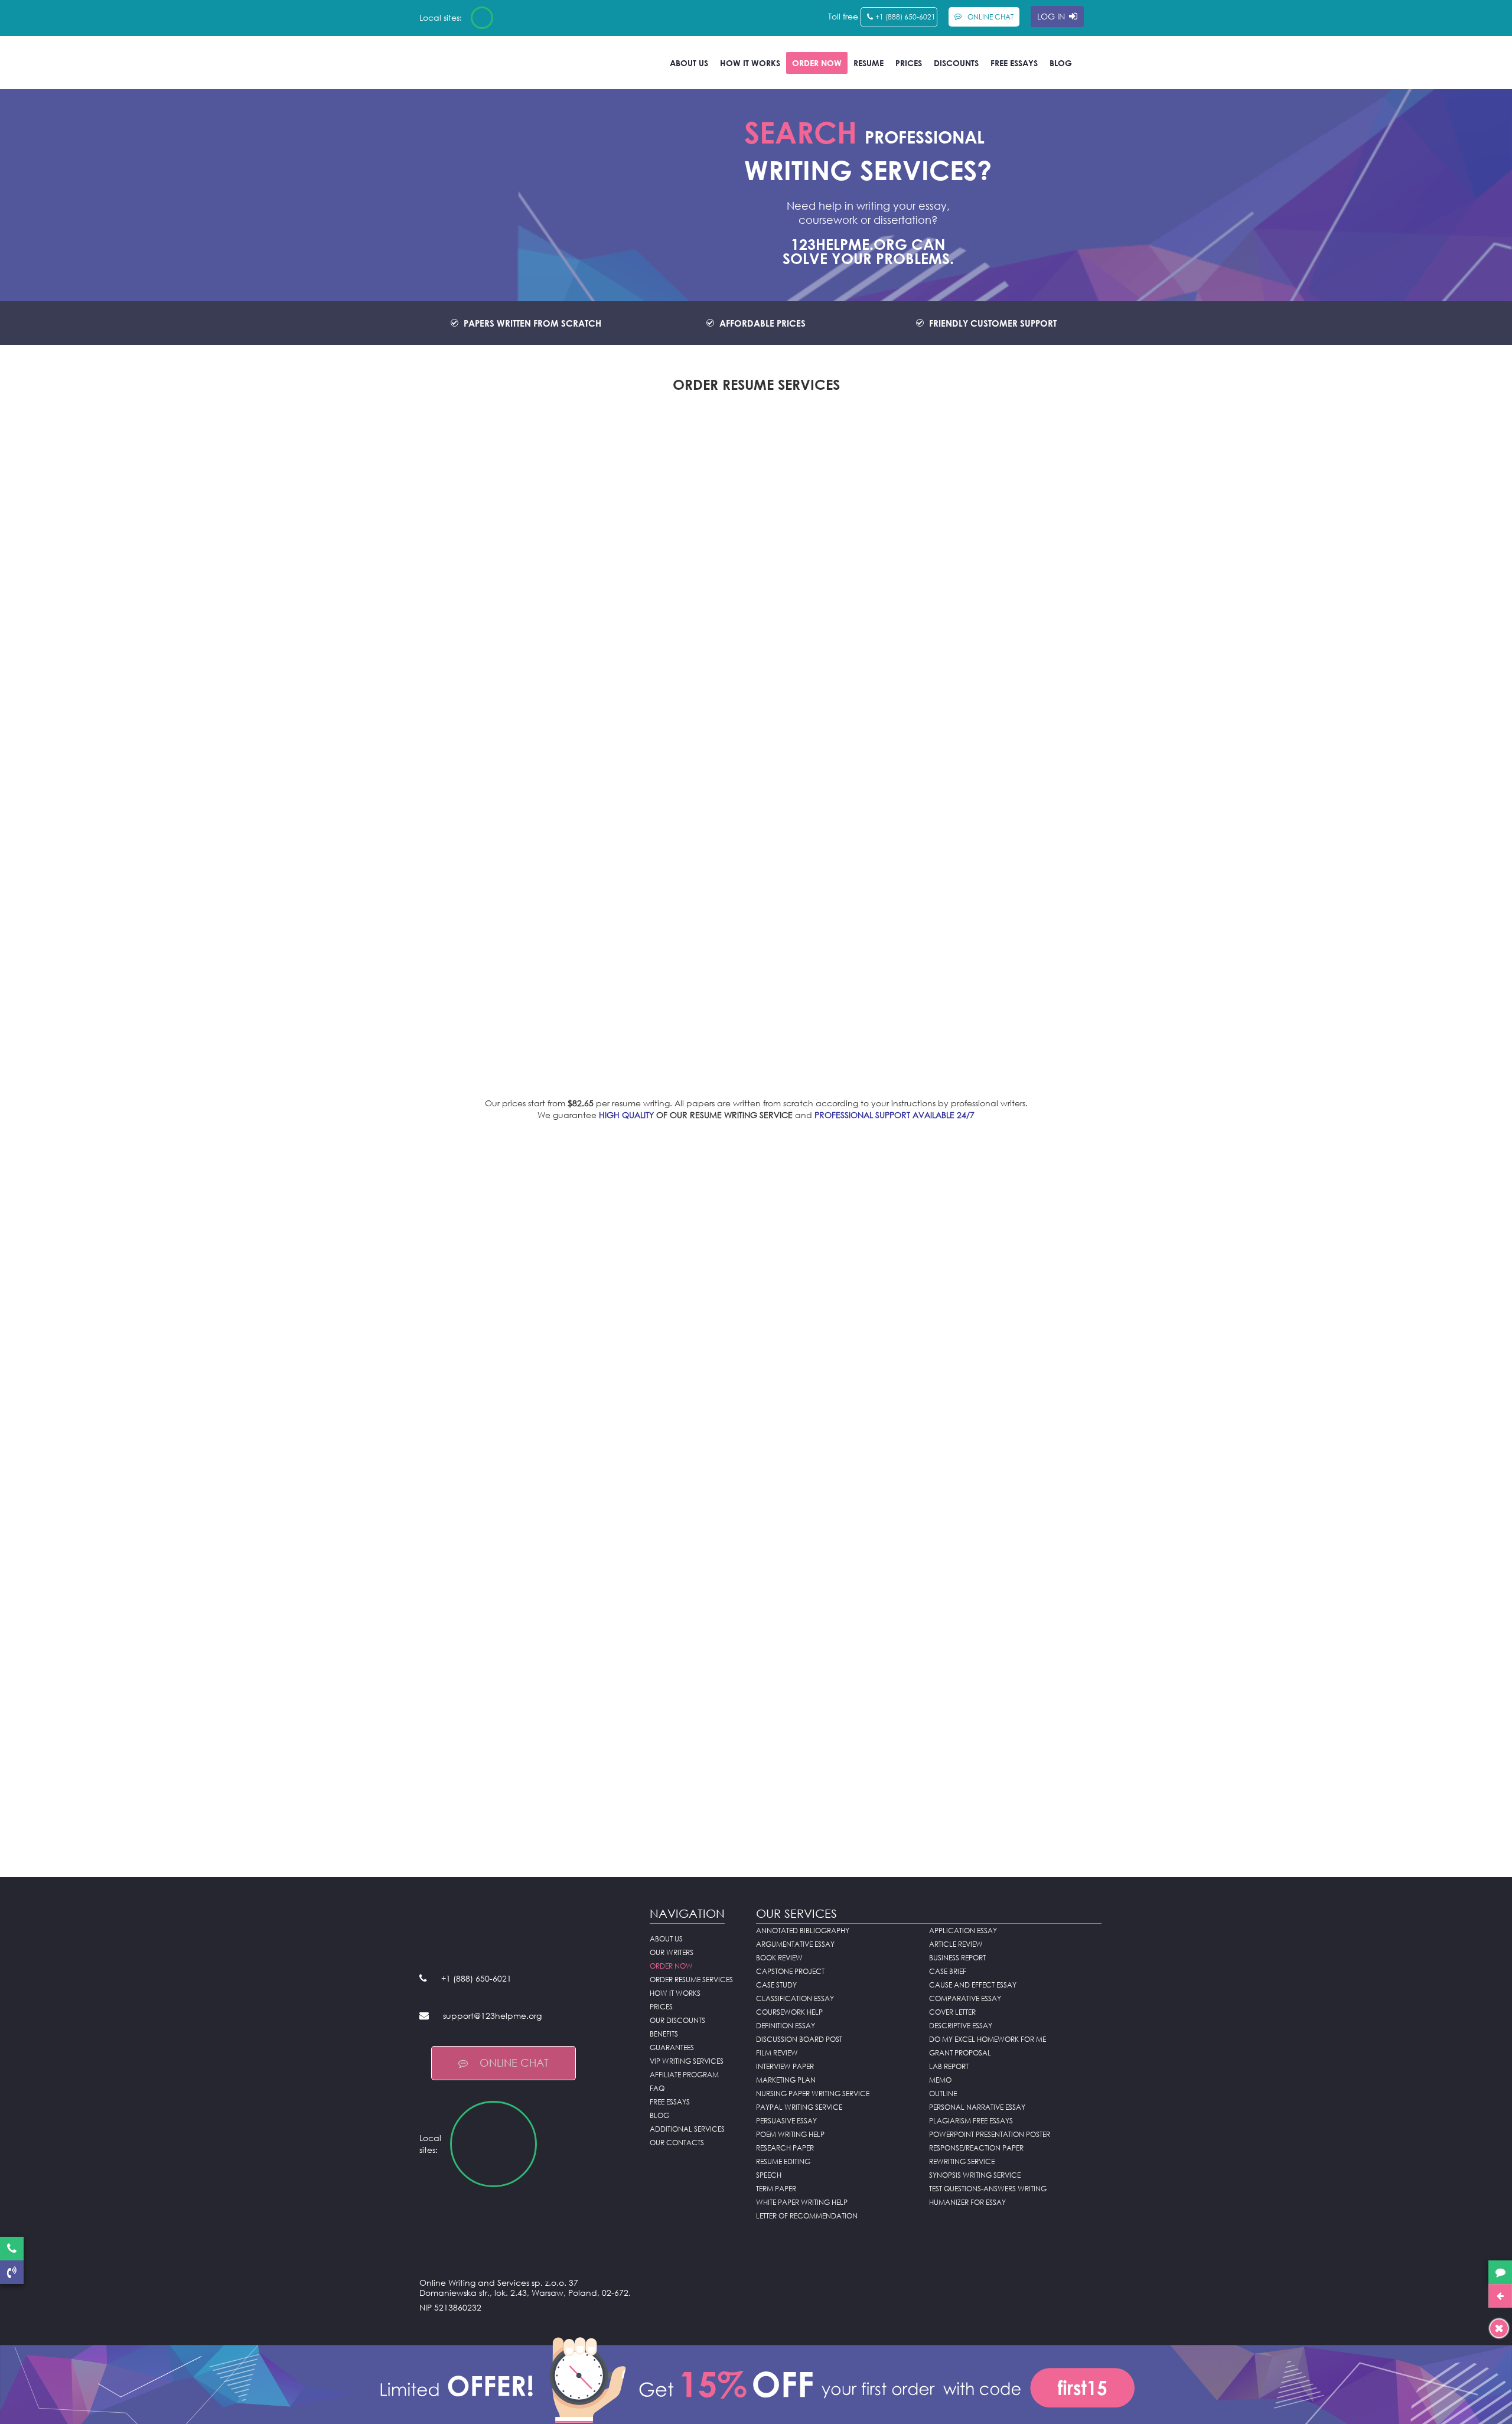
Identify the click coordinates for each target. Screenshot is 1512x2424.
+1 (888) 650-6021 (905, 17)
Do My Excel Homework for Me (988, 2039)
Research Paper (785, 2148)
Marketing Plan (786, 2080)
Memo (940, 2080)
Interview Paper (785, 2066)
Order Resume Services (691, 1980)
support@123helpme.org (492, 2016)
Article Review (956, 1944)
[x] (756, 2378)
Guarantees (672, 2047)
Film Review (777, 2053)
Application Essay (963, 1931)
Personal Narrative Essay (977, 2107)
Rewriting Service (962, 2161)
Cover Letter (952, 2012)
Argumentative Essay (795, 1944)
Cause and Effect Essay (973, 1985)
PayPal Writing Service (799, 2107)
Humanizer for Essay (967, 2202)
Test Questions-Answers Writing (988, 2189)
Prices (909, 63)
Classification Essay (795, 1998)
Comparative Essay (965, 1998)
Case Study (776, 1985)
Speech (769, 2175)
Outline (943, 2094)
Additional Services (687, 2129)
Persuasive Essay (786, 2121)
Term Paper (776, 2189)
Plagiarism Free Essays (971, 2121)
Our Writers (672, 1952)
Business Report (957, 1958)
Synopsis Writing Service (975, 2175)
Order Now (817, 63)
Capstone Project (790, 1971)
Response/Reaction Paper (976, 2148)
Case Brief (948, 1971)
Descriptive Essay (961, 2026)
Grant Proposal (960, 2053)
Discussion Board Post (799, 2039)
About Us (689, 63)
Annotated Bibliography (803, 1931)
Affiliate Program (684, 2075)
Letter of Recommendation (807, 2216)
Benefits (664, 2034)
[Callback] (12, 2272)
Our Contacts (677, 2143)
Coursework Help (789, 2012)
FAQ (657, 2088)
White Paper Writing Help (802, 2202)
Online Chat (514, 2063)
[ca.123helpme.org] (513, 18)
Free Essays (1014, 63)
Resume (869, 63)
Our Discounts (677, 2020)
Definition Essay (786, 2026)
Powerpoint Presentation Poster (990, 2134)
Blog (1061, 63)
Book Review (779, 1958)
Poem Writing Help (790, 2134)
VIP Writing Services (687, 2061)
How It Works (750, 63)
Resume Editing (783, 2161)
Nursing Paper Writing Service (813, 2094)
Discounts (956, 63)
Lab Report (949, 2066)
